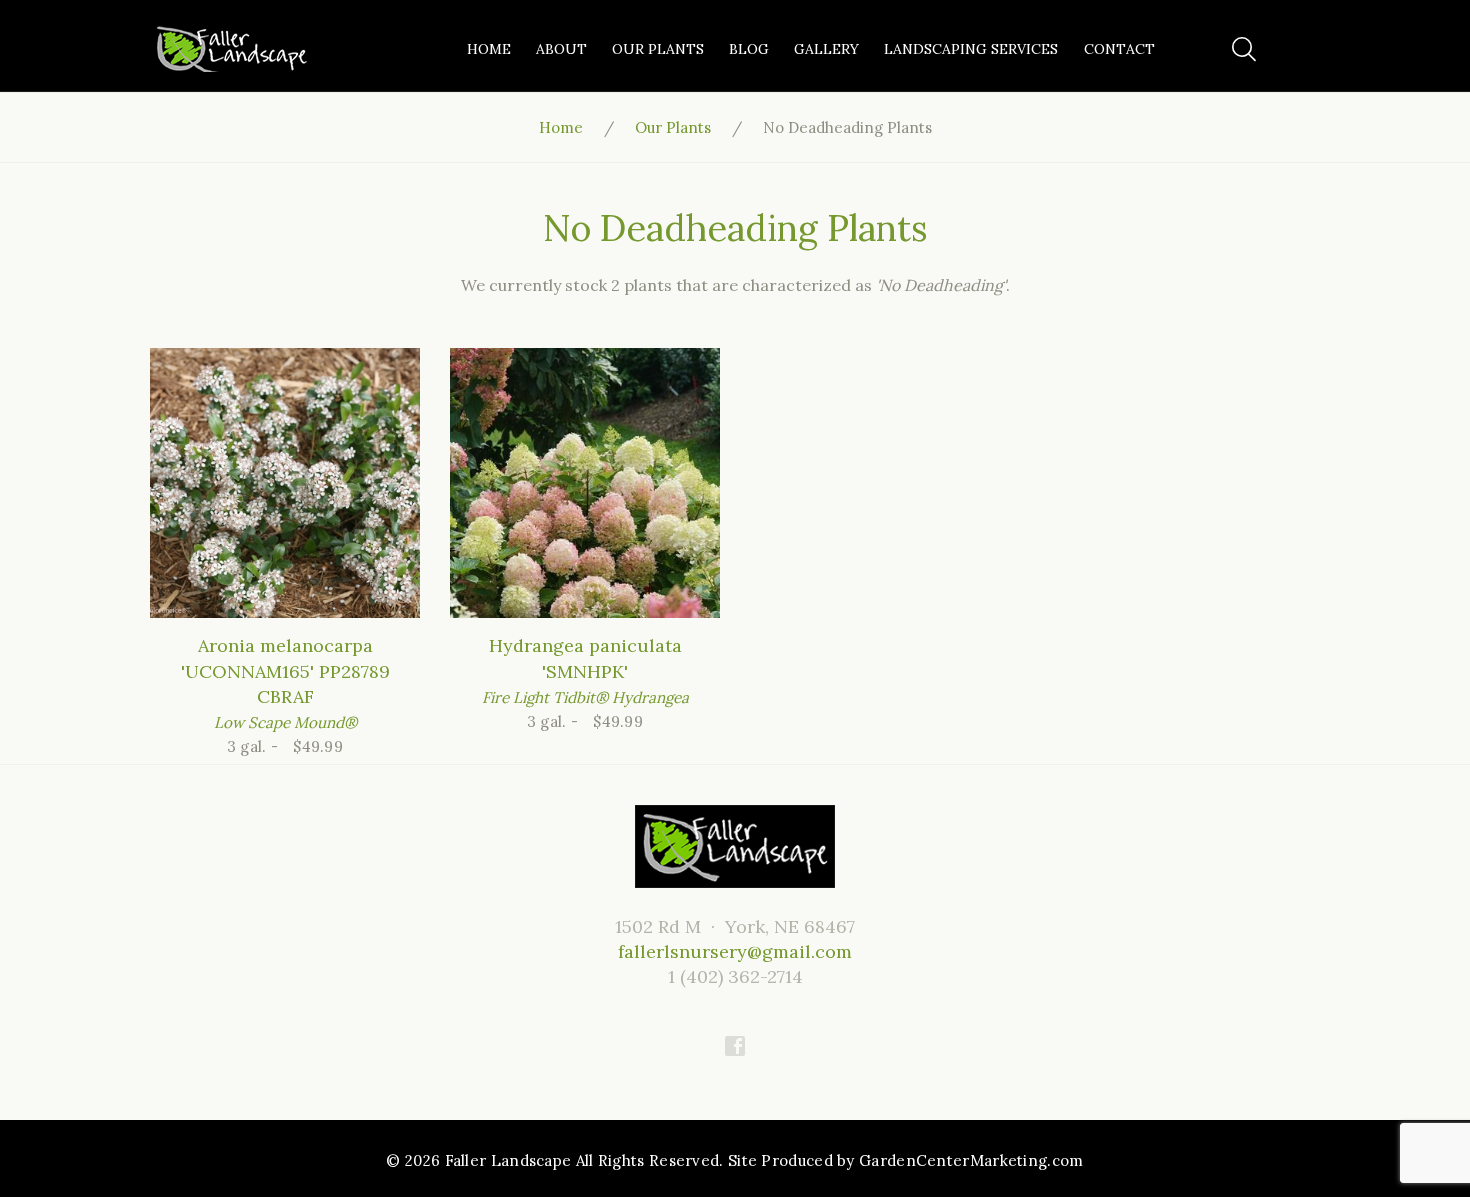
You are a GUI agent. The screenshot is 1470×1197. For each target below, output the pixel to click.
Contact (1119, 49)
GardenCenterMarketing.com (971, 1160)
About (561, 49)
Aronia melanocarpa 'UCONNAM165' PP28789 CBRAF (285, 670)
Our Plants (658, 49)
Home (489, 49)
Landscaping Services (971, 49)
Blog (749, 49)
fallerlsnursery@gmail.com (735, 951)
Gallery (826, 49)
